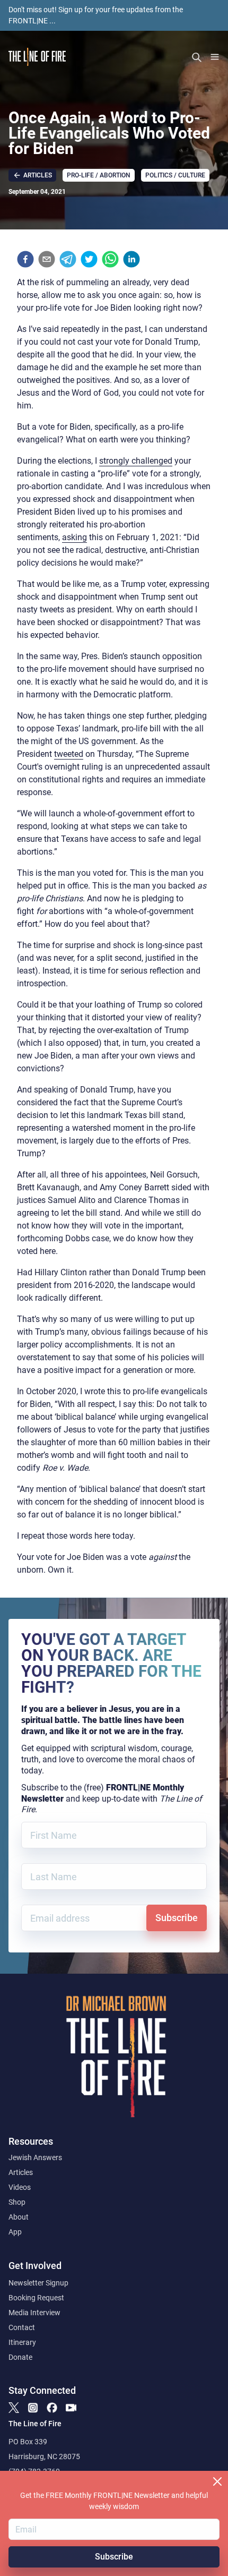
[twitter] (89, 259)
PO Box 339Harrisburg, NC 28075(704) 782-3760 (44, 2456)
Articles (21, 2172)
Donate (20, 2357)
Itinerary (22, 2342)
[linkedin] (131, 259)
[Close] (217, 2481)
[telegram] (68, 259)
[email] (47, 259)
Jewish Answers (35, 2157)
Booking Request (36, 2298)
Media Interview (34, 2313)
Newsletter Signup (38, 2283)
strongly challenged (136, 461)
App (15, 2232)
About (19, 2217)
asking (74, 537)
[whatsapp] (110, 259)
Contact (22, 2327)
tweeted (69, 754)
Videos (20, 2187)
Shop (17, 2202)
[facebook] (25, 259)
